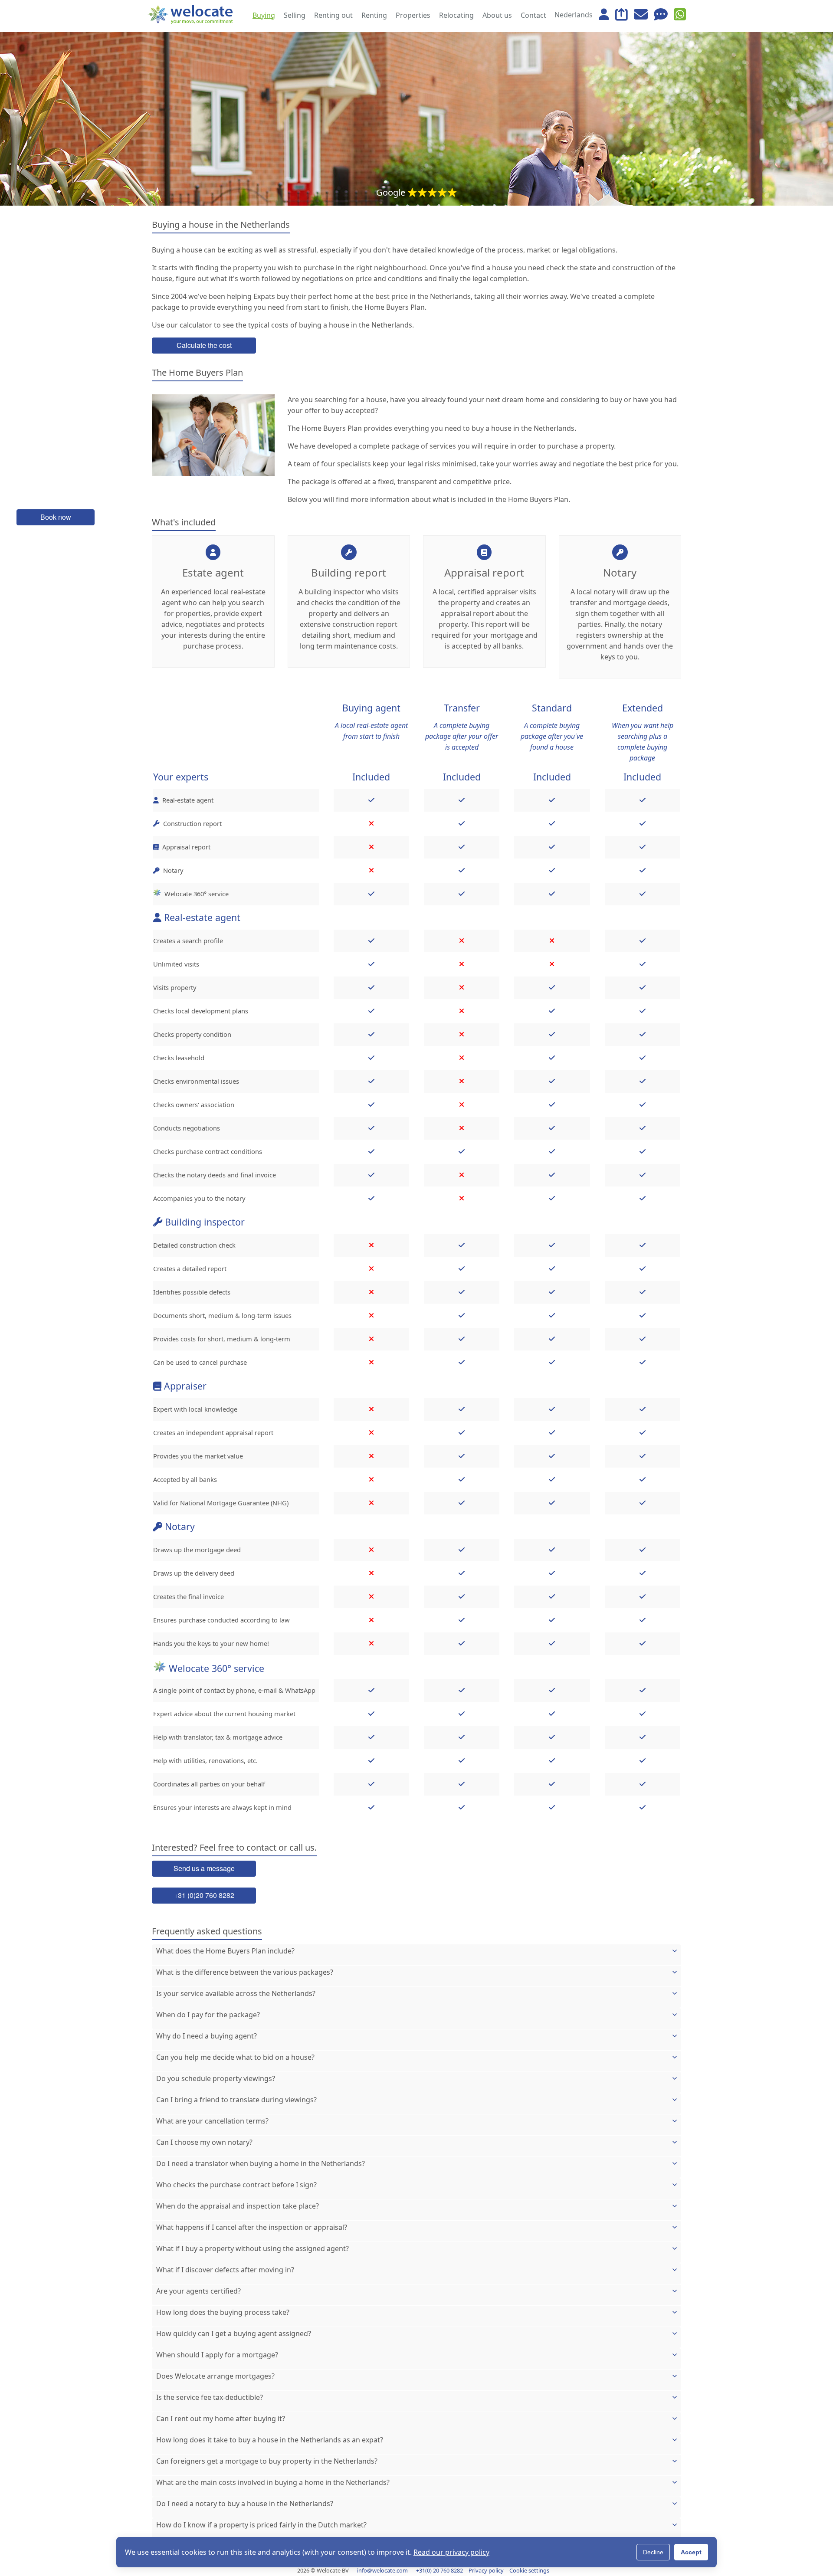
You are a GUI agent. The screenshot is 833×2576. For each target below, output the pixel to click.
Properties (413, 15)
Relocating (456, 15)
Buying (264, 15)
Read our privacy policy (451, 2552)
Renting (374, 15)
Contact (533, 15)
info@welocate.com (382, 2570)
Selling (295, 15)
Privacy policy (486, 2570)
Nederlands (574, 15)
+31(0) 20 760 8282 (439, 2570)
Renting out (333, 15)
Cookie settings (529, 2570)
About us (497, 15)
